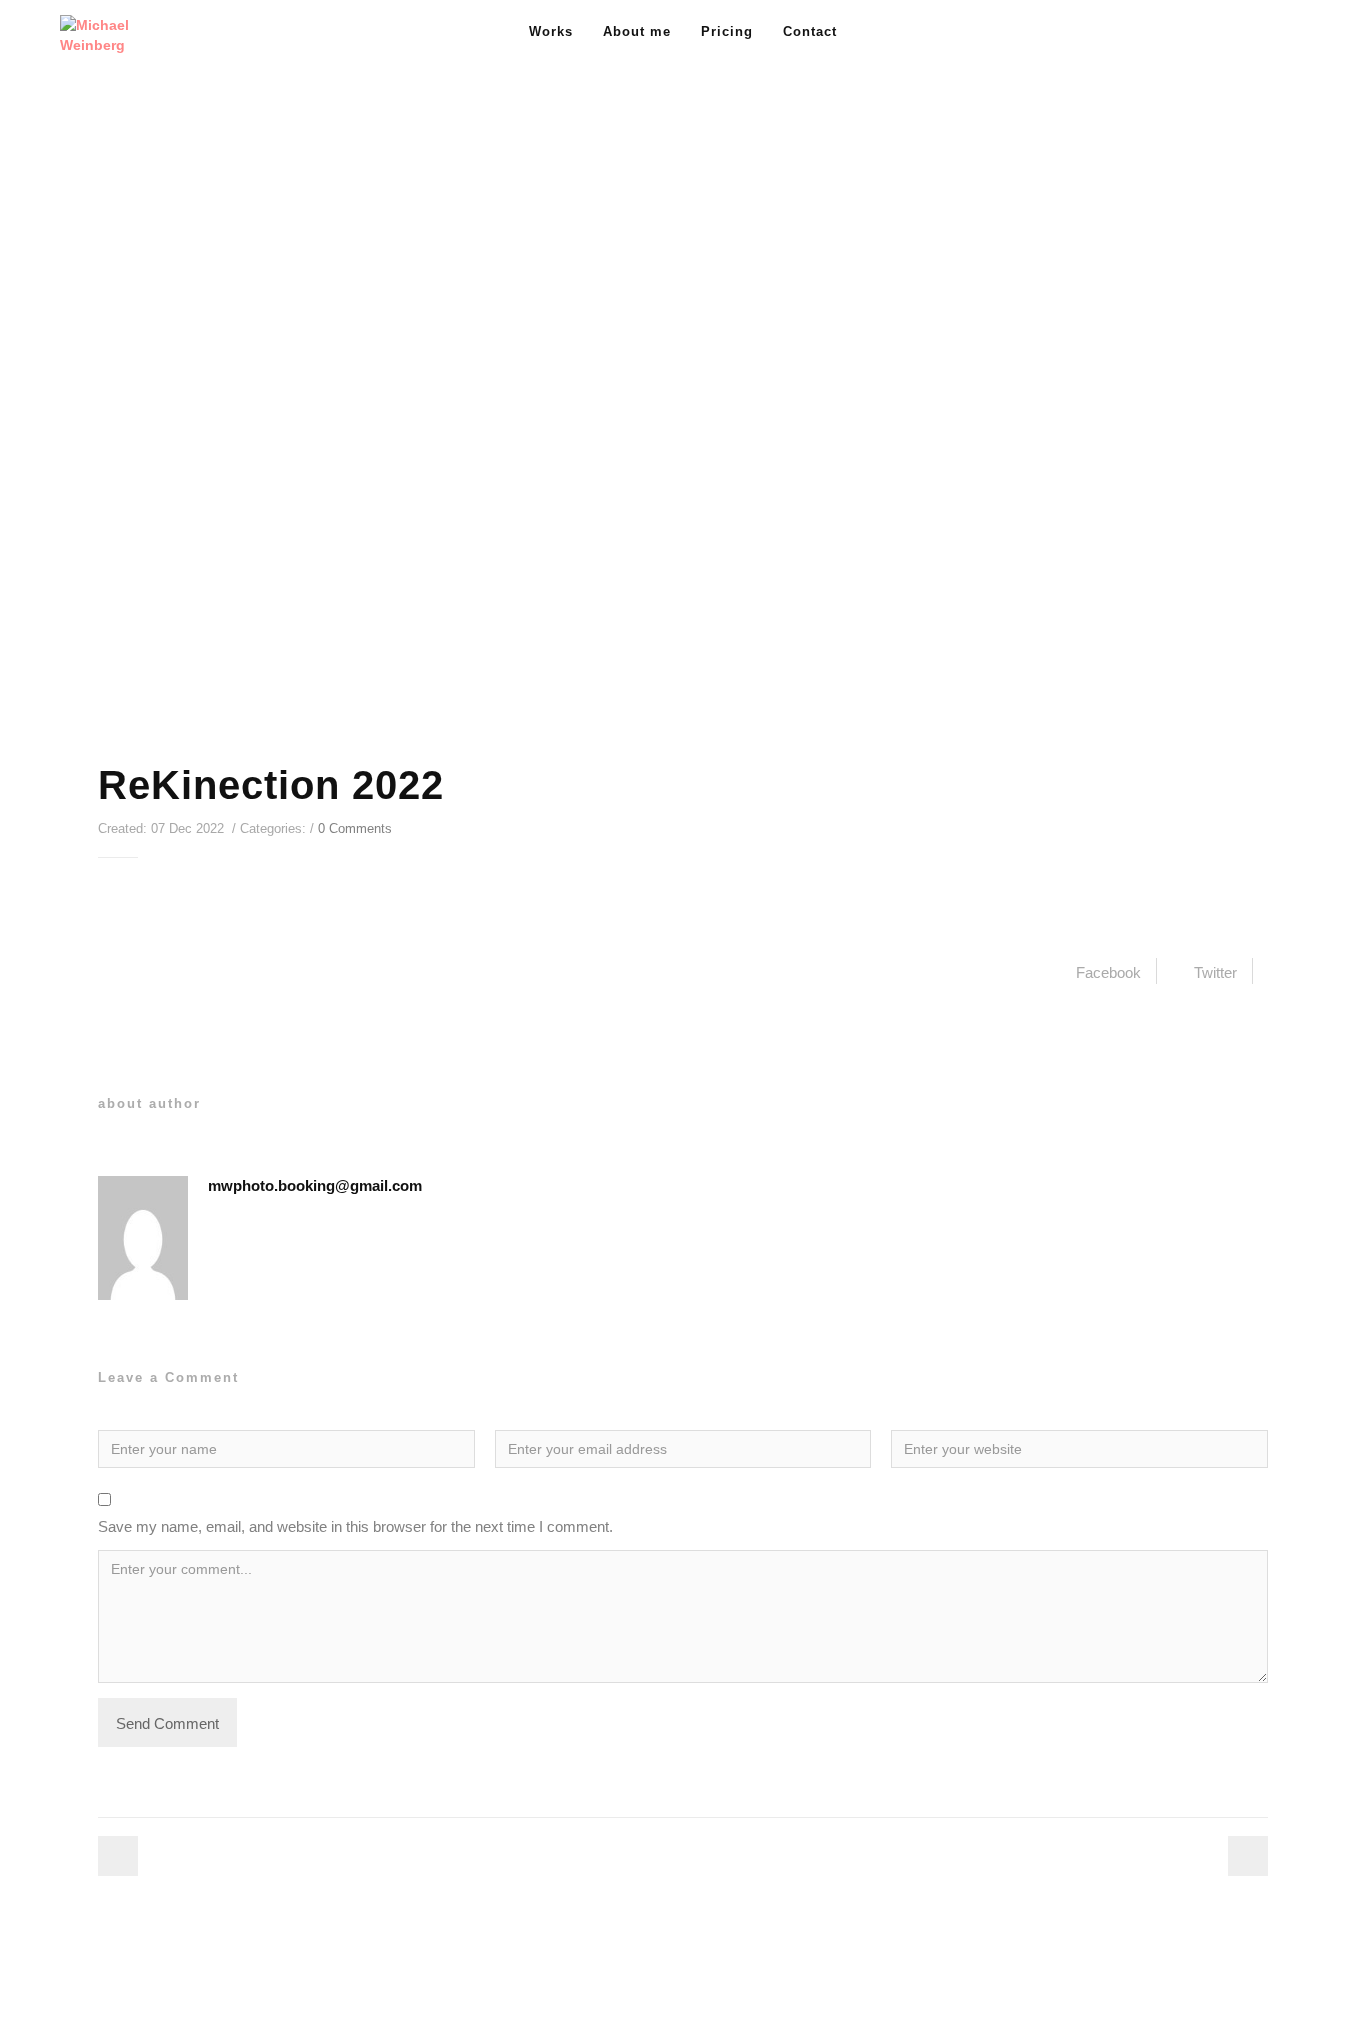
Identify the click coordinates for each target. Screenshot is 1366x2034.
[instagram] (1288, 33)
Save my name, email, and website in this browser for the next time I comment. (355, 1526)
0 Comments (355, 828)
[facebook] (1252, 33)
